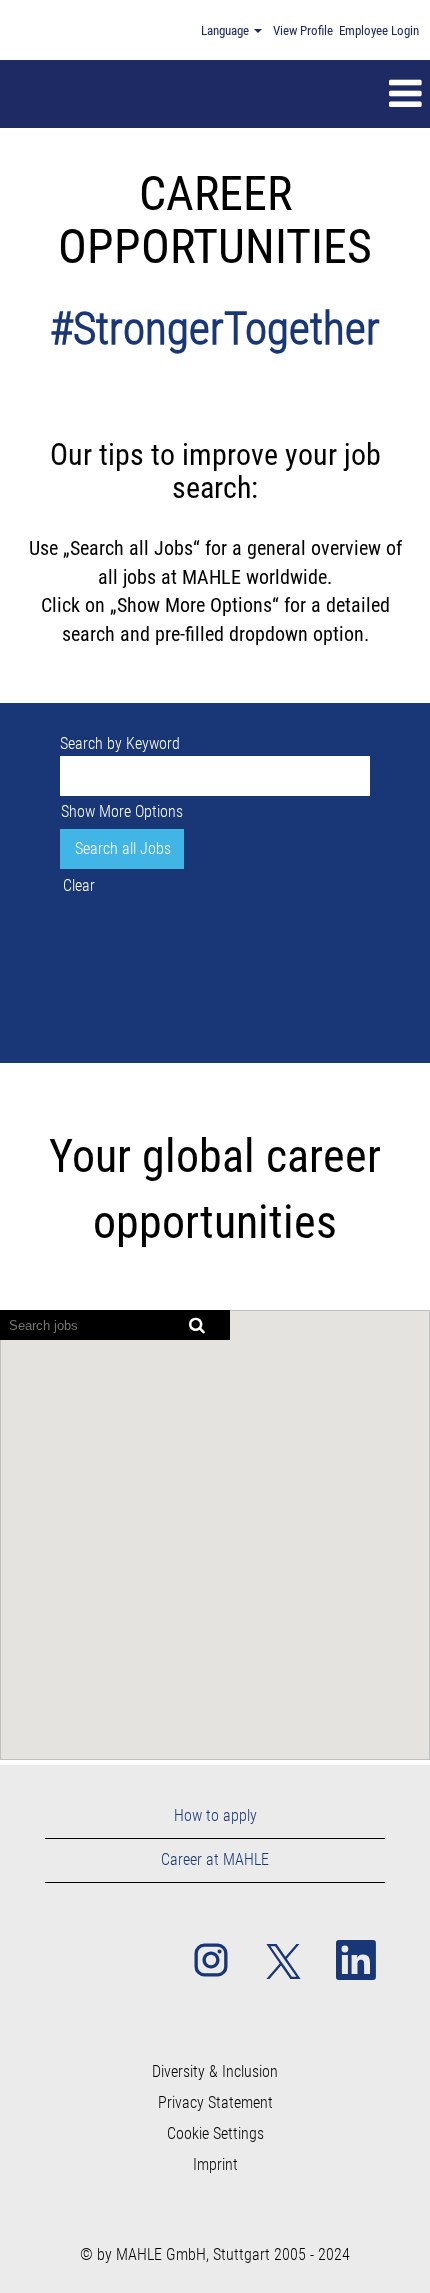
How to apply (215, 1815)
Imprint (215, 2165)
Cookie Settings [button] (215, 2134)
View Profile (303, 30)
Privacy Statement (215, 2103)
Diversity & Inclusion (215, 2072)
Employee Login (379, 30)
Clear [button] (79, 885)
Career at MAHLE (215, 1859)
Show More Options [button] (122, 811)
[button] (258, 94)
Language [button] (226, 30)
